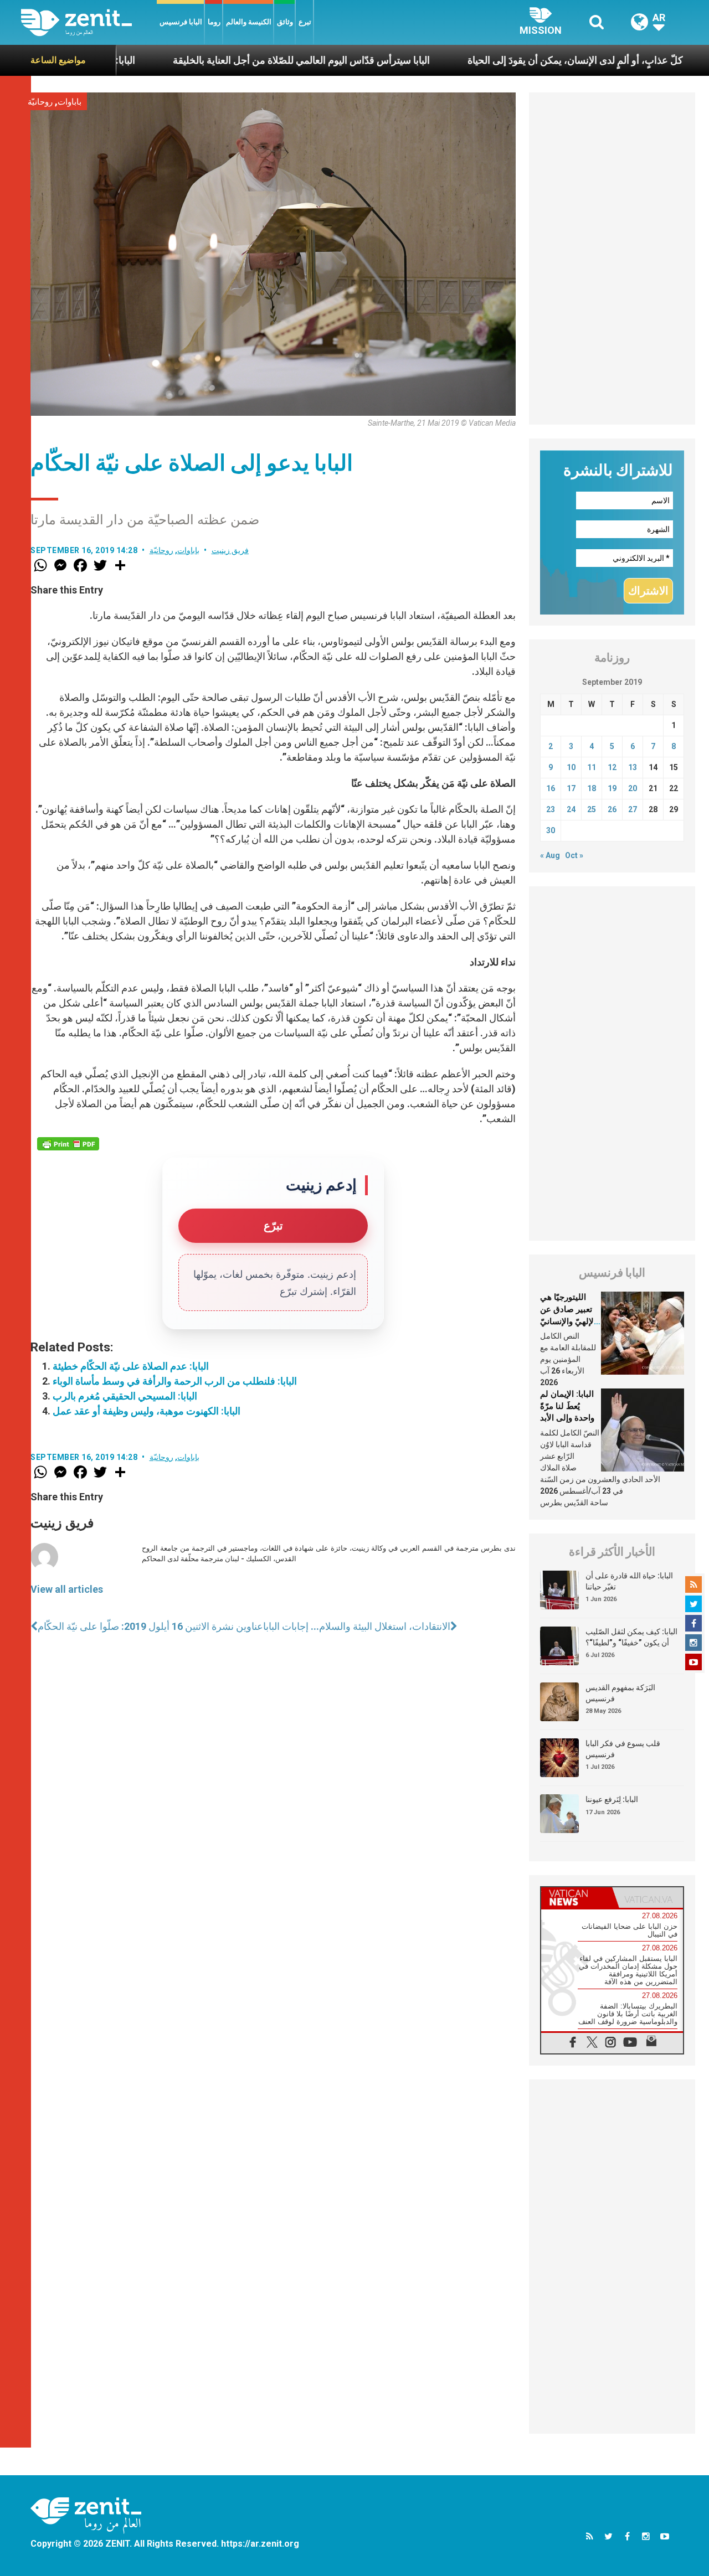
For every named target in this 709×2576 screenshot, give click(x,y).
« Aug (550, 855)
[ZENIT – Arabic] (89, 22)
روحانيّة (40, 102)
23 (551, 809)
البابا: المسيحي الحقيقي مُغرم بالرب (125, 1396)
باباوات (70, 102)
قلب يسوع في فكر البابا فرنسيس (623, 1749)
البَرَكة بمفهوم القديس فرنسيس (620, 1693)
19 (612, 788)
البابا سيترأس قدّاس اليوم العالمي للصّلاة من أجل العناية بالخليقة (242, 60)
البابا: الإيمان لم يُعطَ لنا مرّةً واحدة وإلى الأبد (567, 1406)
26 (612, 809)
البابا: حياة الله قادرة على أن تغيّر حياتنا (629, 1581)
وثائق (285, 22)
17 (571, 788)
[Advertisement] (612, 259)
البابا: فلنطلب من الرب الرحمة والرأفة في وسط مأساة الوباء (175, 1381)
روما (214, 22)
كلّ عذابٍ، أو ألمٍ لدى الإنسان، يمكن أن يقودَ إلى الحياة (515, 60)
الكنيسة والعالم (249, 22)
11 (592, 767)
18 (592, 788)
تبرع (305, 22)
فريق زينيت (230, 550)
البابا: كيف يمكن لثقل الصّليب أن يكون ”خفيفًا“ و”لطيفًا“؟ (631, 1637)
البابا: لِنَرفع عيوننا (612, 1799)
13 (633, 767)
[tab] (577, 1898)
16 (551, 788)
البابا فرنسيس (181, 22)
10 (571, 767)
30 (551, 830)
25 (592, 809)
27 (633, 809)
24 (571, 809)
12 (612, 767)
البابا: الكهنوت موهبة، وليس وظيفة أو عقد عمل (147, 1411)
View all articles (67, 1589)
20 (633, 788)
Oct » (574, 855)
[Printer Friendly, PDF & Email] (68, 1144)
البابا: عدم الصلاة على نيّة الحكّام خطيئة (131, 1366)
